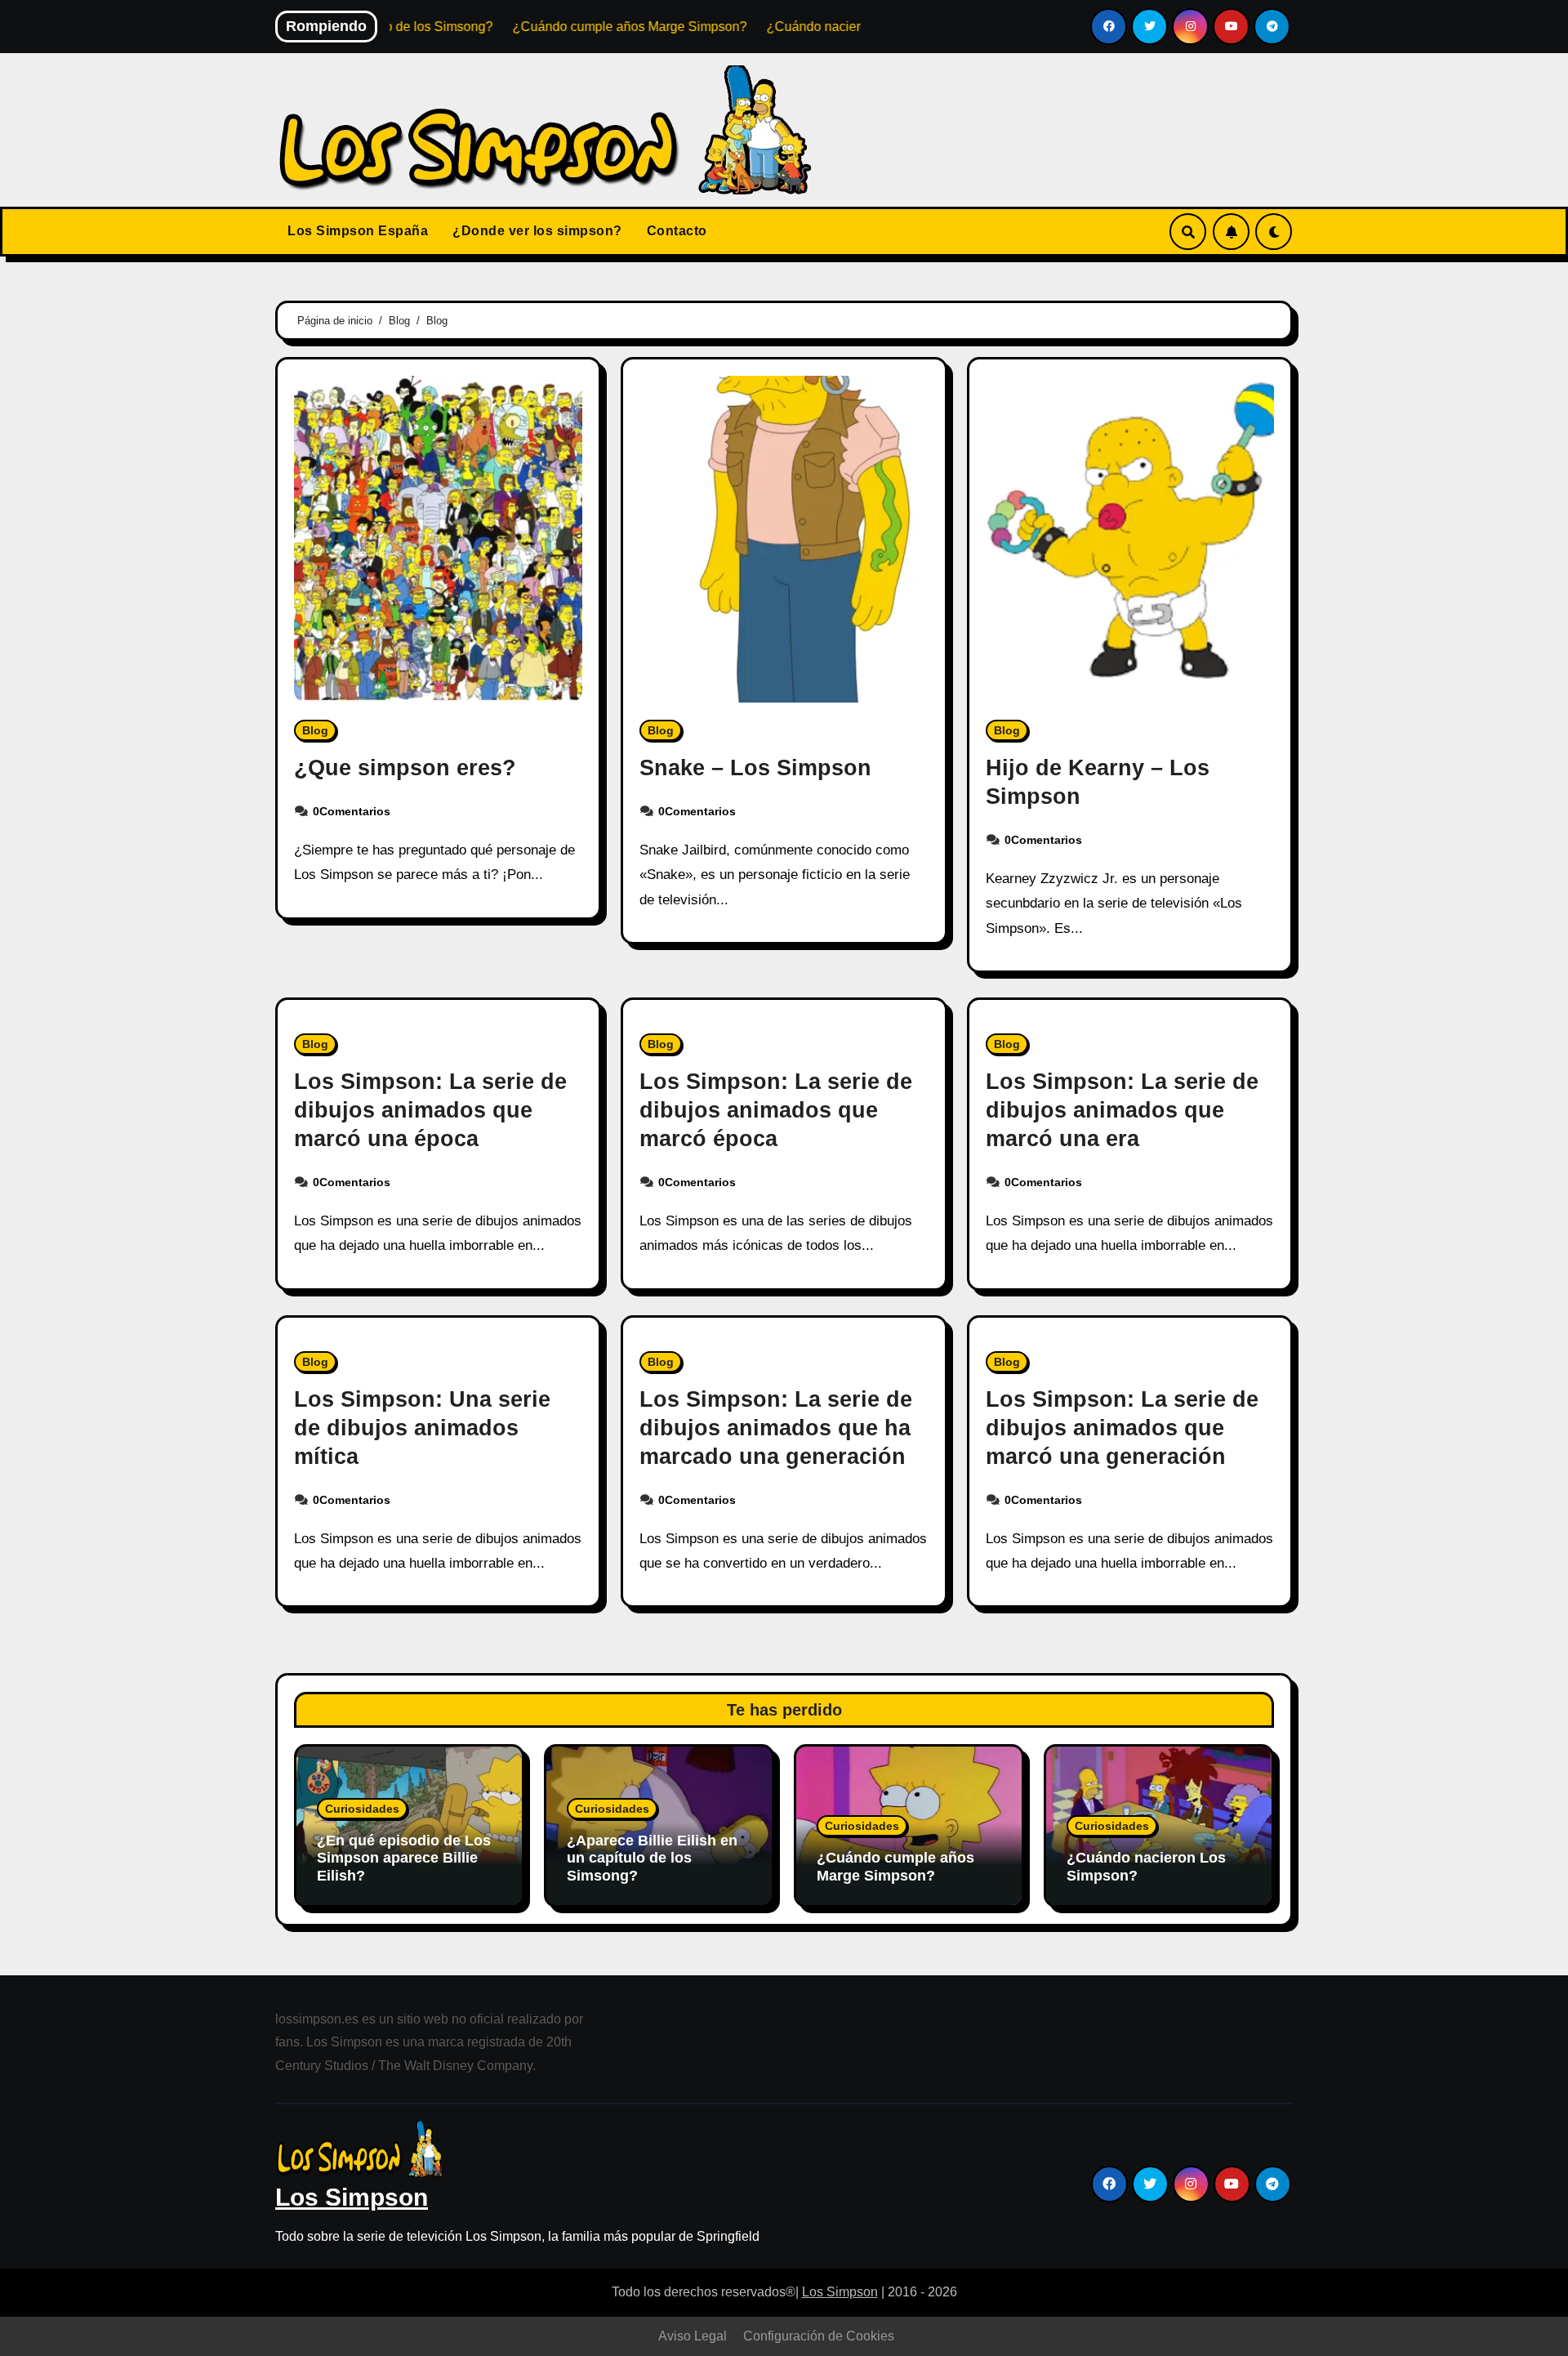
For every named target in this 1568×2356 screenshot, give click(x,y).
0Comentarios (352, 811)
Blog (315, 730)
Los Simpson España (358, 231)
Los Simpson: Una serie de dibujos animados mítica (422, 1428)
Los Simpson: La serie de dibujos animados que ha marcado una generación (776, 1428)
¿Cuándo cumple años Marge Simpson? (895, 1867)
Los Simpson (352, 2197)
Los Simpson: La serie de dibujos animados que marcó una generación (1122, 1428)
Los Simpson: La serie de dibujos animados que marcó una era (1122, 1110)
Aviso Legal (693, 2336)
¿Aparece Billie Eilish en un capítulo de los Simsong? (652, 1858)
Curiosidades (362, 1809)
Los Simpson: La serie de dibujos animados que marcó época (776, 1110)
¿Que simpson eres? (405, 768)
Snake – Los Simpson (755, 768)
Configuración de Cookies (819, 2336)
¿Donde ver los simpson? (537, 231)
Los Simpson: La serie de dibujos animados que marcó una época (430, 1110)
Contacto (677, 231)
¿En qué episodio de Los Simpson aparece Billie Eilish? (404, 1858)
